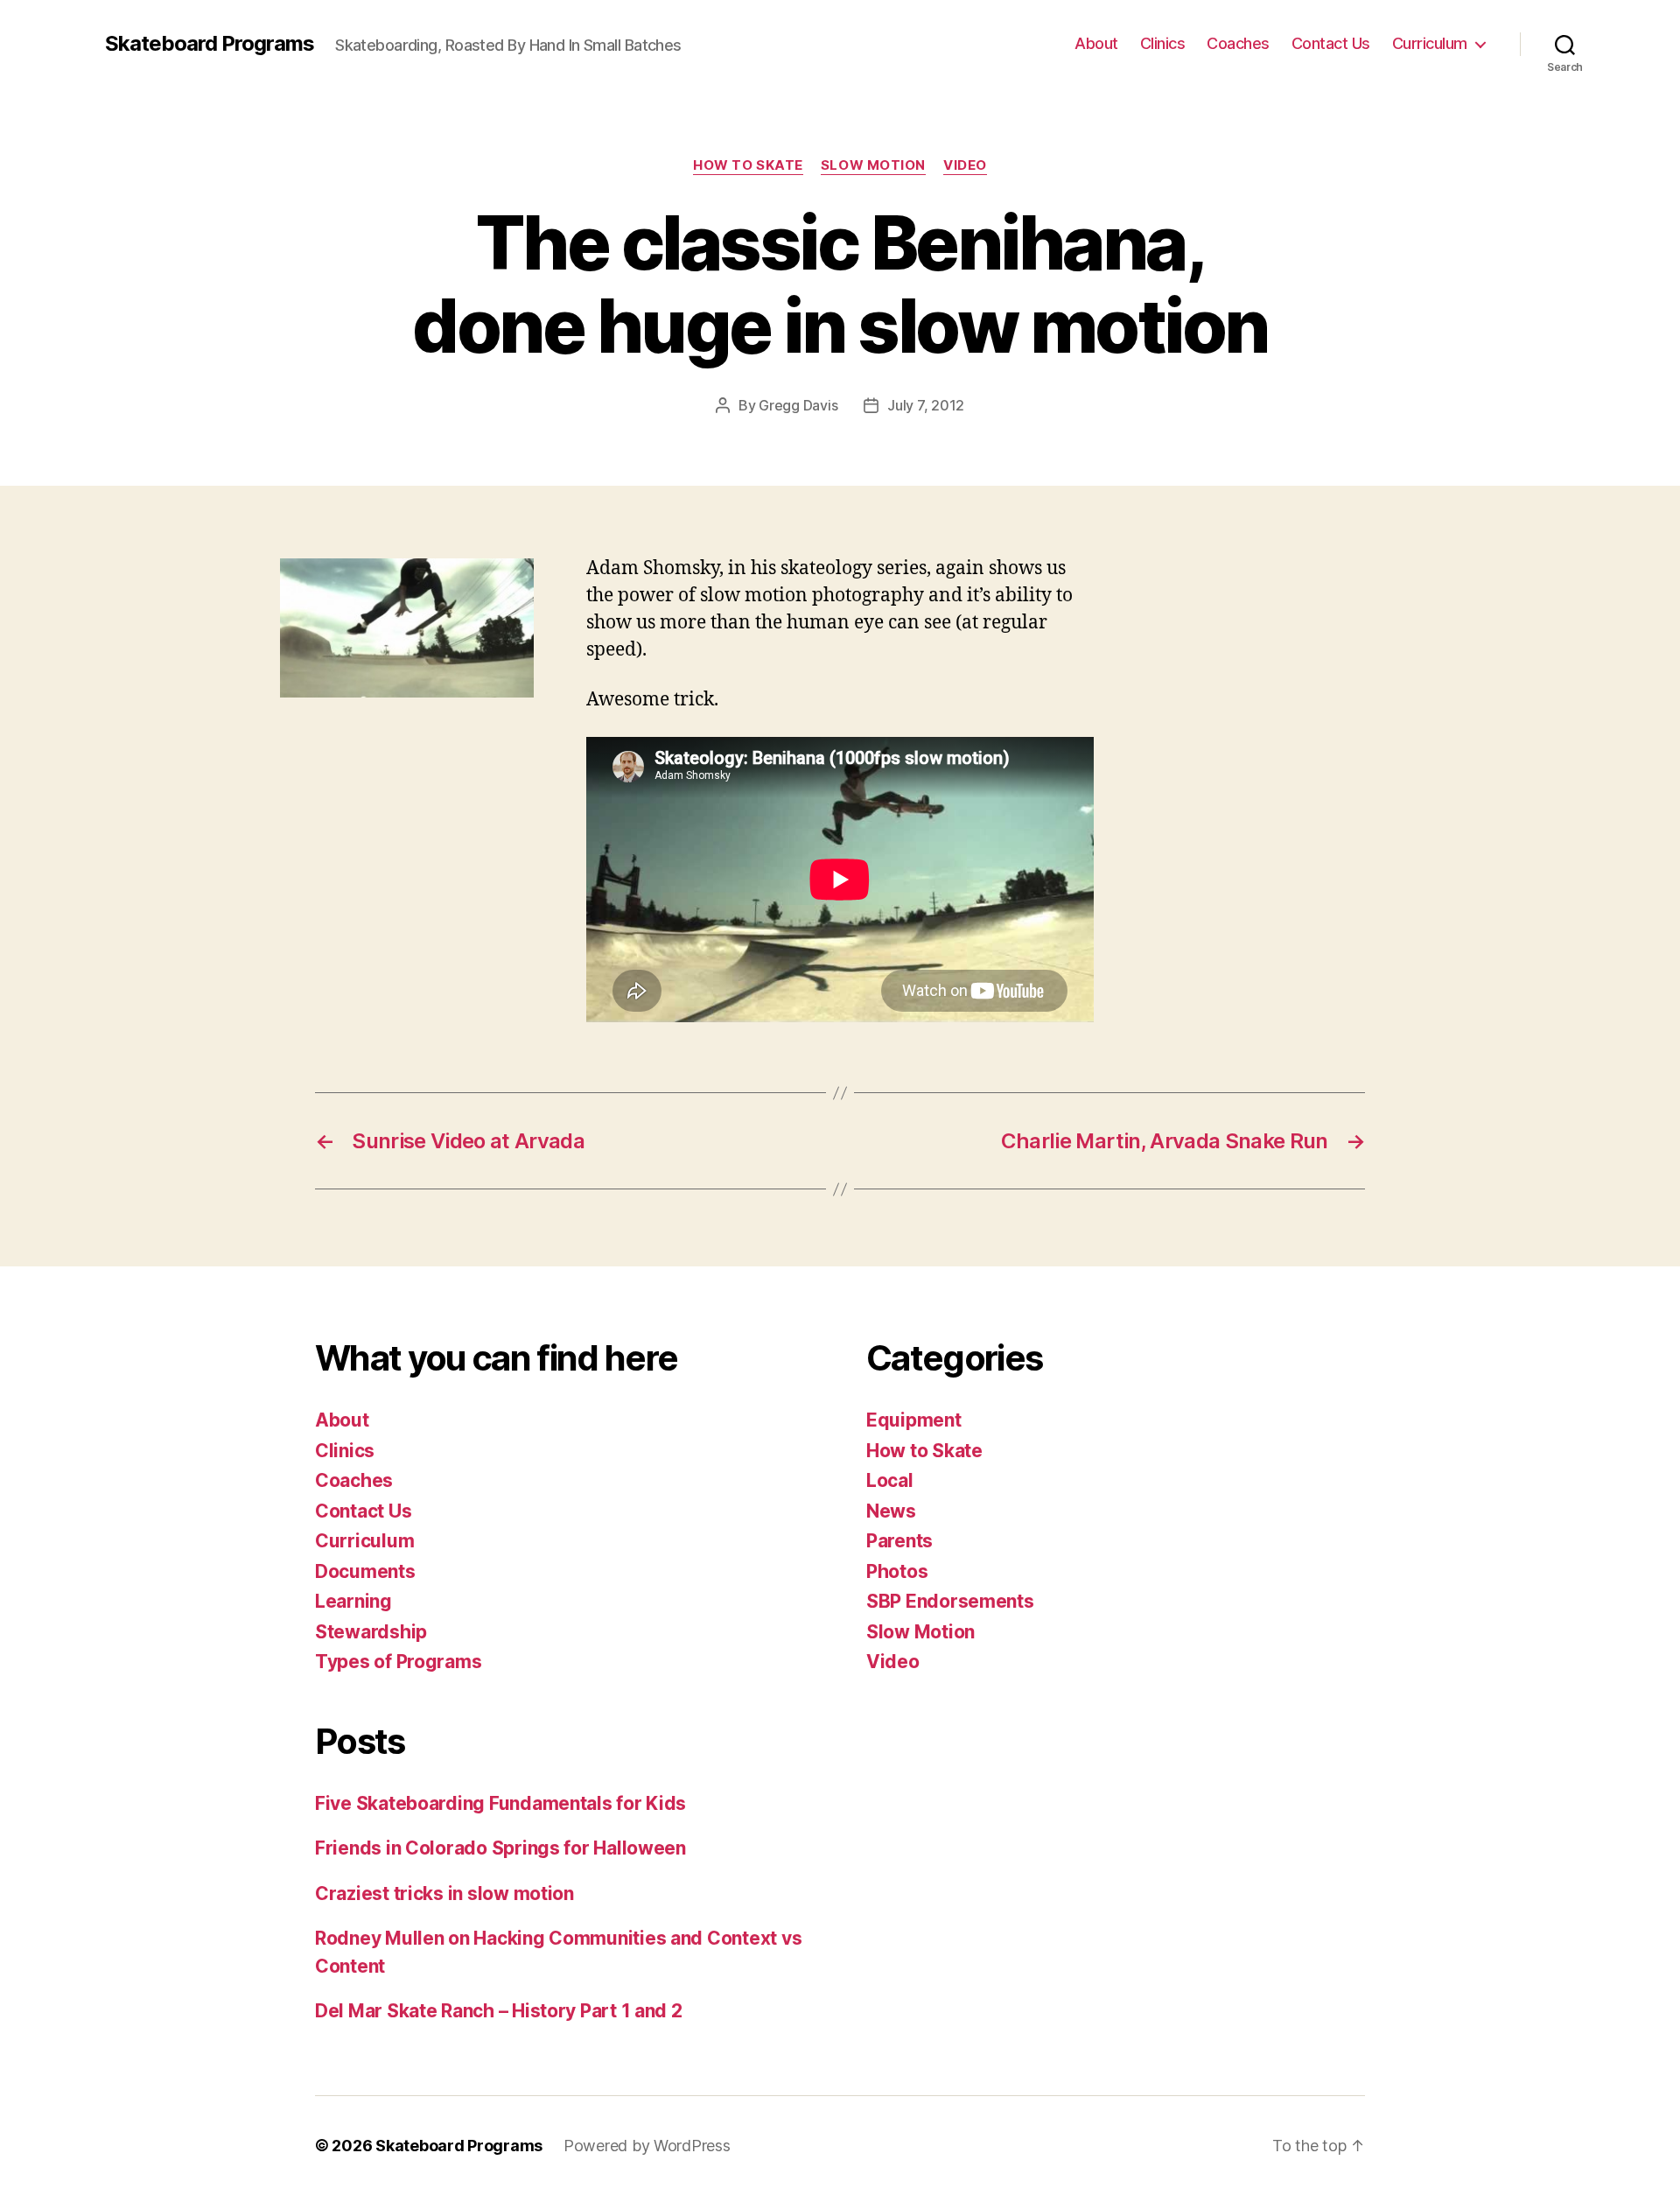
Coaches (1238, 43)
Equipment (914, 1420)
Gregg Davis (798, 405)
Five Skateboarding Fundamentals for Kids (500, 1803)
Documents (365, 1571)
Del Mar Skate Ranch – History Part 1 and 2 (499, 2011)
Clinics (1163, 43)
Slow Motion (873, 165)
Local (890, 1480)
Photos (897, 1571)
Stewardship (371, 1632)
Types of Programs (398, 1662)
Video (965, 165)
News (891, 1511)
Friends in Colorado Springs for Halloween (500, 1848)
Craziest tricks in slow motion (444, 1893)
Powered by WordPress (647, 2146)
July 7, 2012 (926, 405)
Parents (899, 1541)
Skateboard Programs (210, 44)
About (1096, 43)
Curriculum (1430, 43)
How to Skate (748, 165)
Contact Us (1331, 43)
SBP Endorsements (950, 1601)
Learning (353, 1601)
